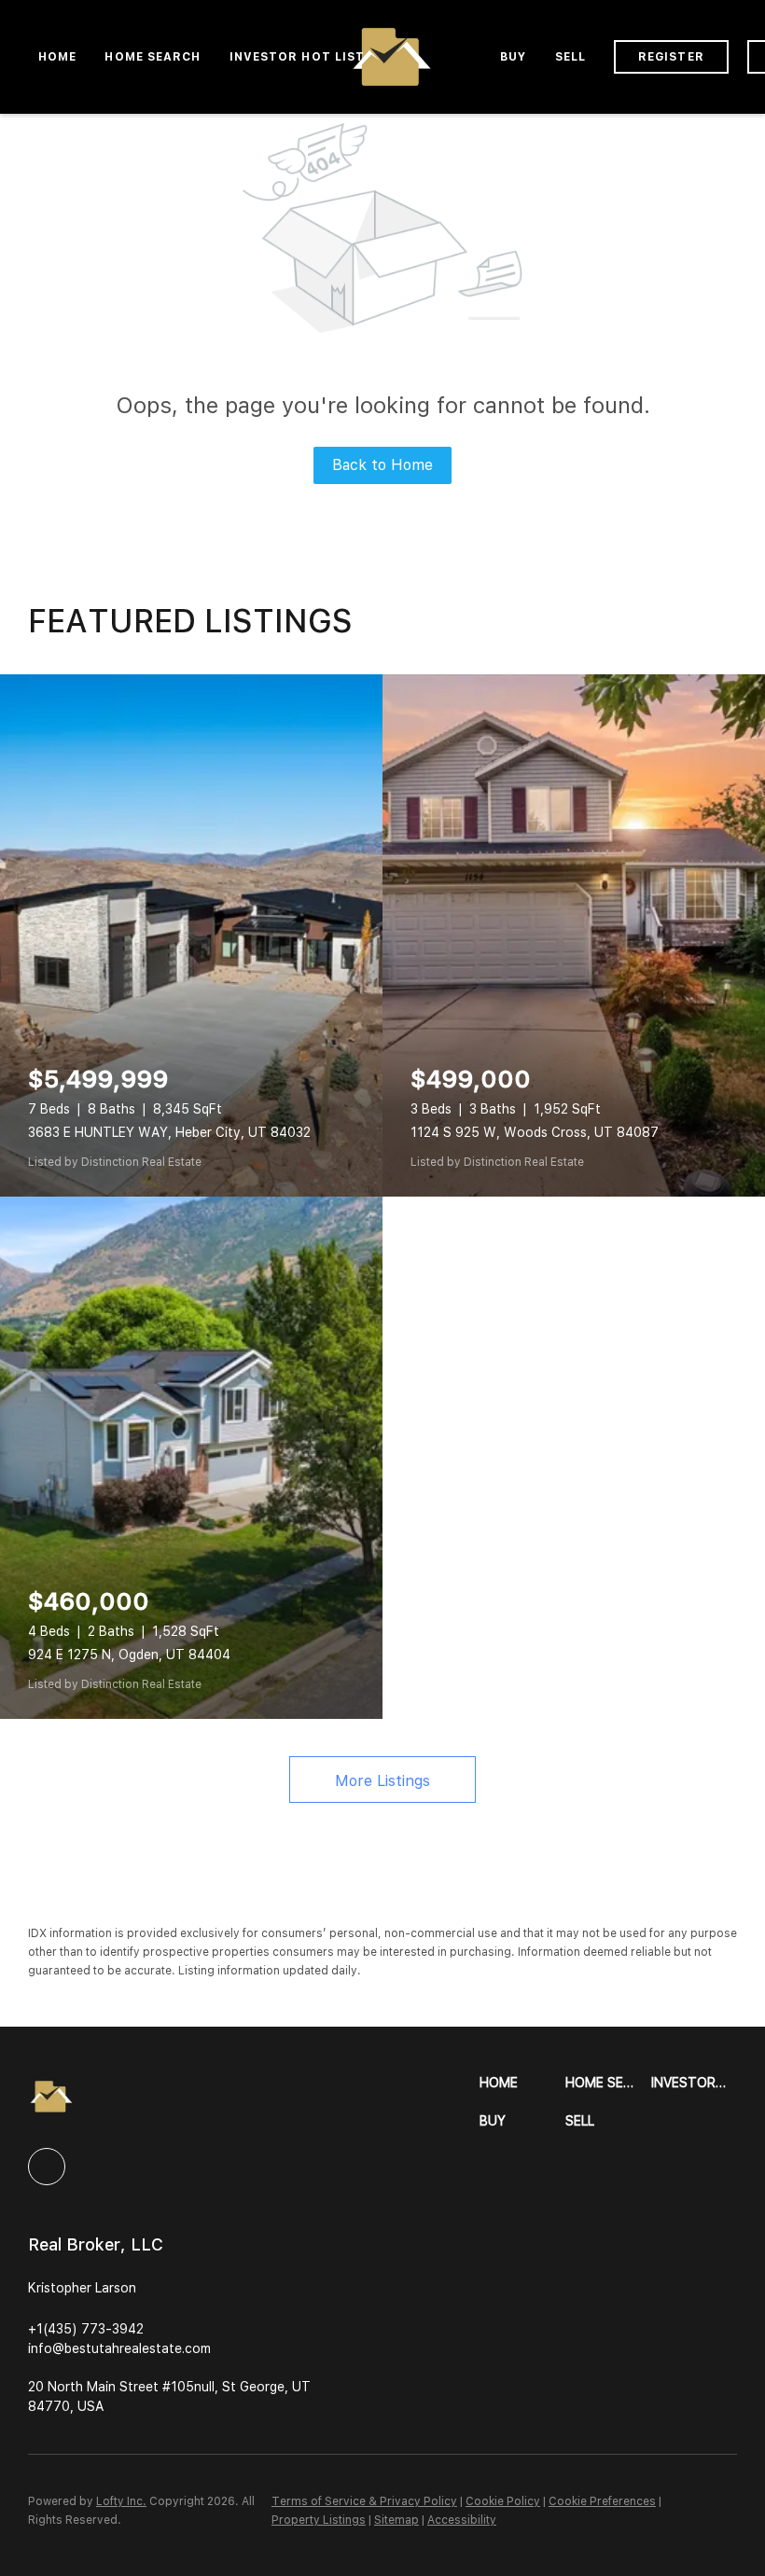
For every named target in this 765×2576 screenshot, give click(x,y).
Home (57, 57)
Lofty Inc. (121, 2501)
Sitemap (396, 2520)
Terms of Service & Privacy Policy (364, 2501)
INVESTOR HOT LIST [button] (298, 57)
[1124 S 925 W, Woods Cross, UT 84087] (574, 935)
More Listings (382, 1781)
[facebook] (47, 2167)
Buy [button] (513, 57)
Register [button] (671, 57)
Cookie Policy (503, 2501)
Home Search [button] (153, 57)
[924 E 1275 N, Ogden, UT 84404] (191, 1458)
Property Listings (319, 2520)
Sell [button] (570, 57)
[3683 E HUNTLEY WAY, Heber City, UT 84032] (191, 935)
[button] (522, 2083)
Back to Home (382, 465)
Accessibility (462, 2520)
